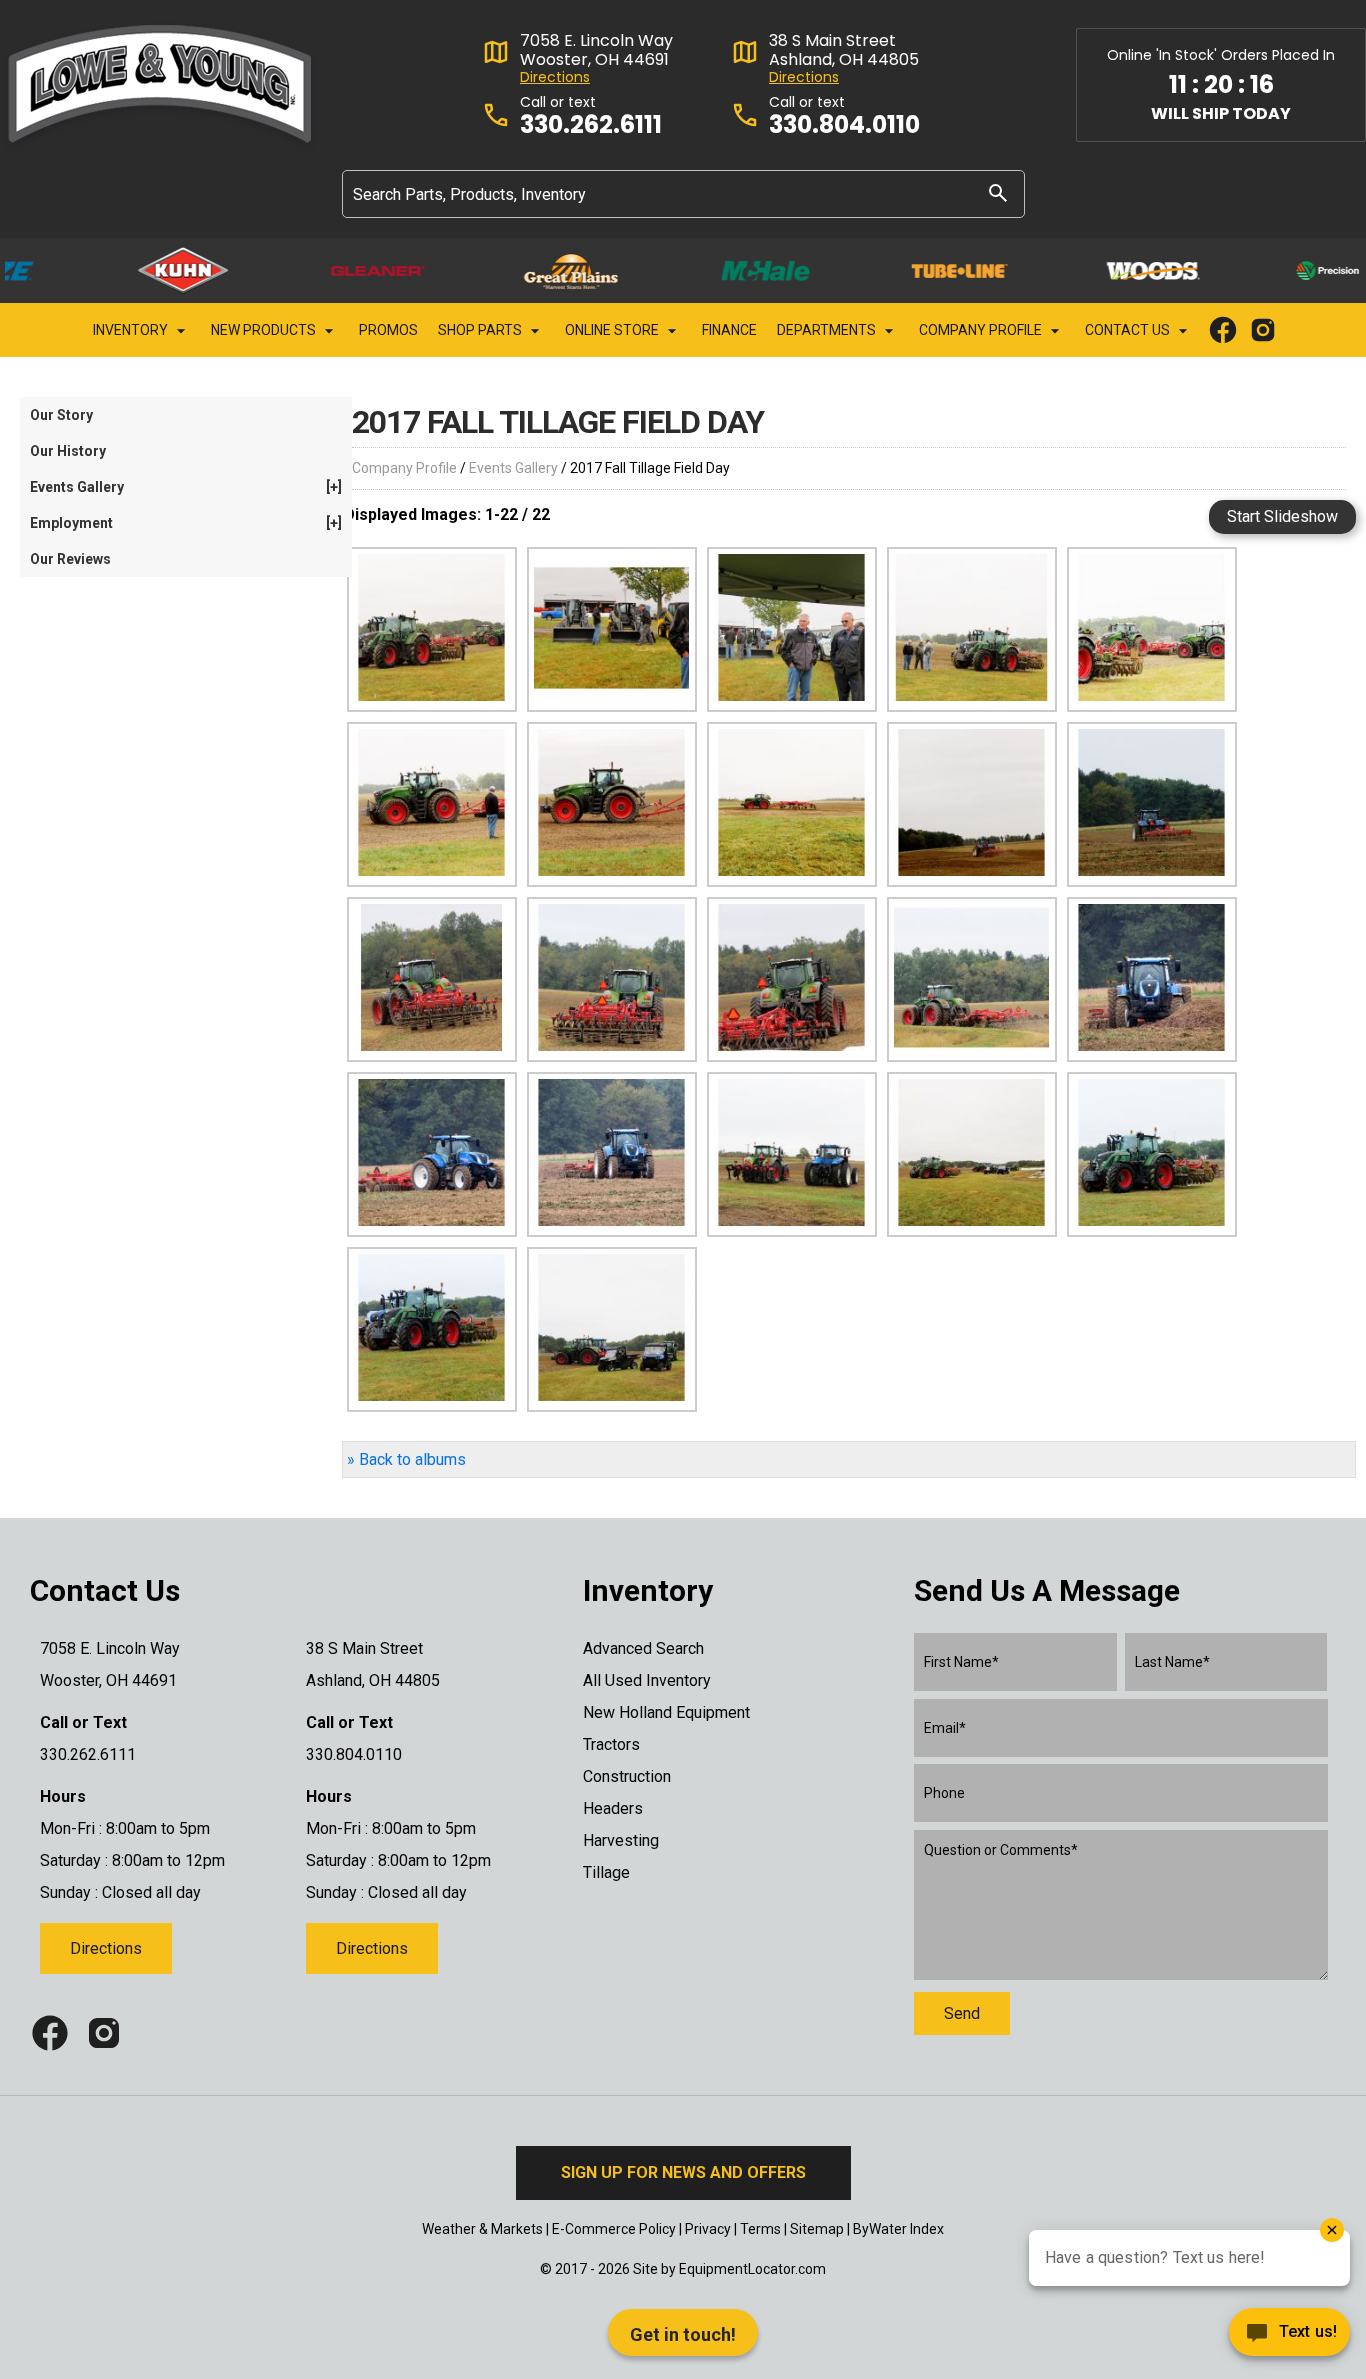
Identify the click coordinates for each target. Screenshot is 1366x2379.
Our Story (61, 415)
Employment (186, 523)
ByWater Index (898, 2229)
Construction (627, 1776)
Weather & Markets (482, 2229)
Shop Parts (481, 330)
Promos (388, 330)
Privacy (708, 2229)
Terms (760, 2229)
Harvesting (621, 1840)
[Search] (998, 192)
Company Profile (982, 330)
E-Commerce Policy (614, 2229)
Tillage (606, 1872)
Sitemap (817, 2229)
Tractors (611, 1744)
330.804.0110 (844, 125)
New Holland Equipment (666, 1712)
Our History (68, 451)
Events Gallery (513, 468)
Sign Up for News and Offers (683, 2172)
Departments (828, 330)
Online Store (613, 330)
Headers (613, 1808)
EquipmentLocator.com (752, 2269)
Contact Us (1129, 330)
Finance (729, 330)
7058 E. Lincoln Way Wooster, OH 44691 (596, 50)
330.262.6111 (591, 125)
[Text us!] (1289, 2337)
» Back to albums (406, 1459)
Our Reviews (70, 559)
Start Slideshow (1282, 516)
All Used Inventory (647, 1680)
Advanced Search (643, 1648)
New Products (265, 330)
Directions (555, 77)
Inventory (132, 330)
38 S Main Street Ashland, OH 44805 (844, 50)
